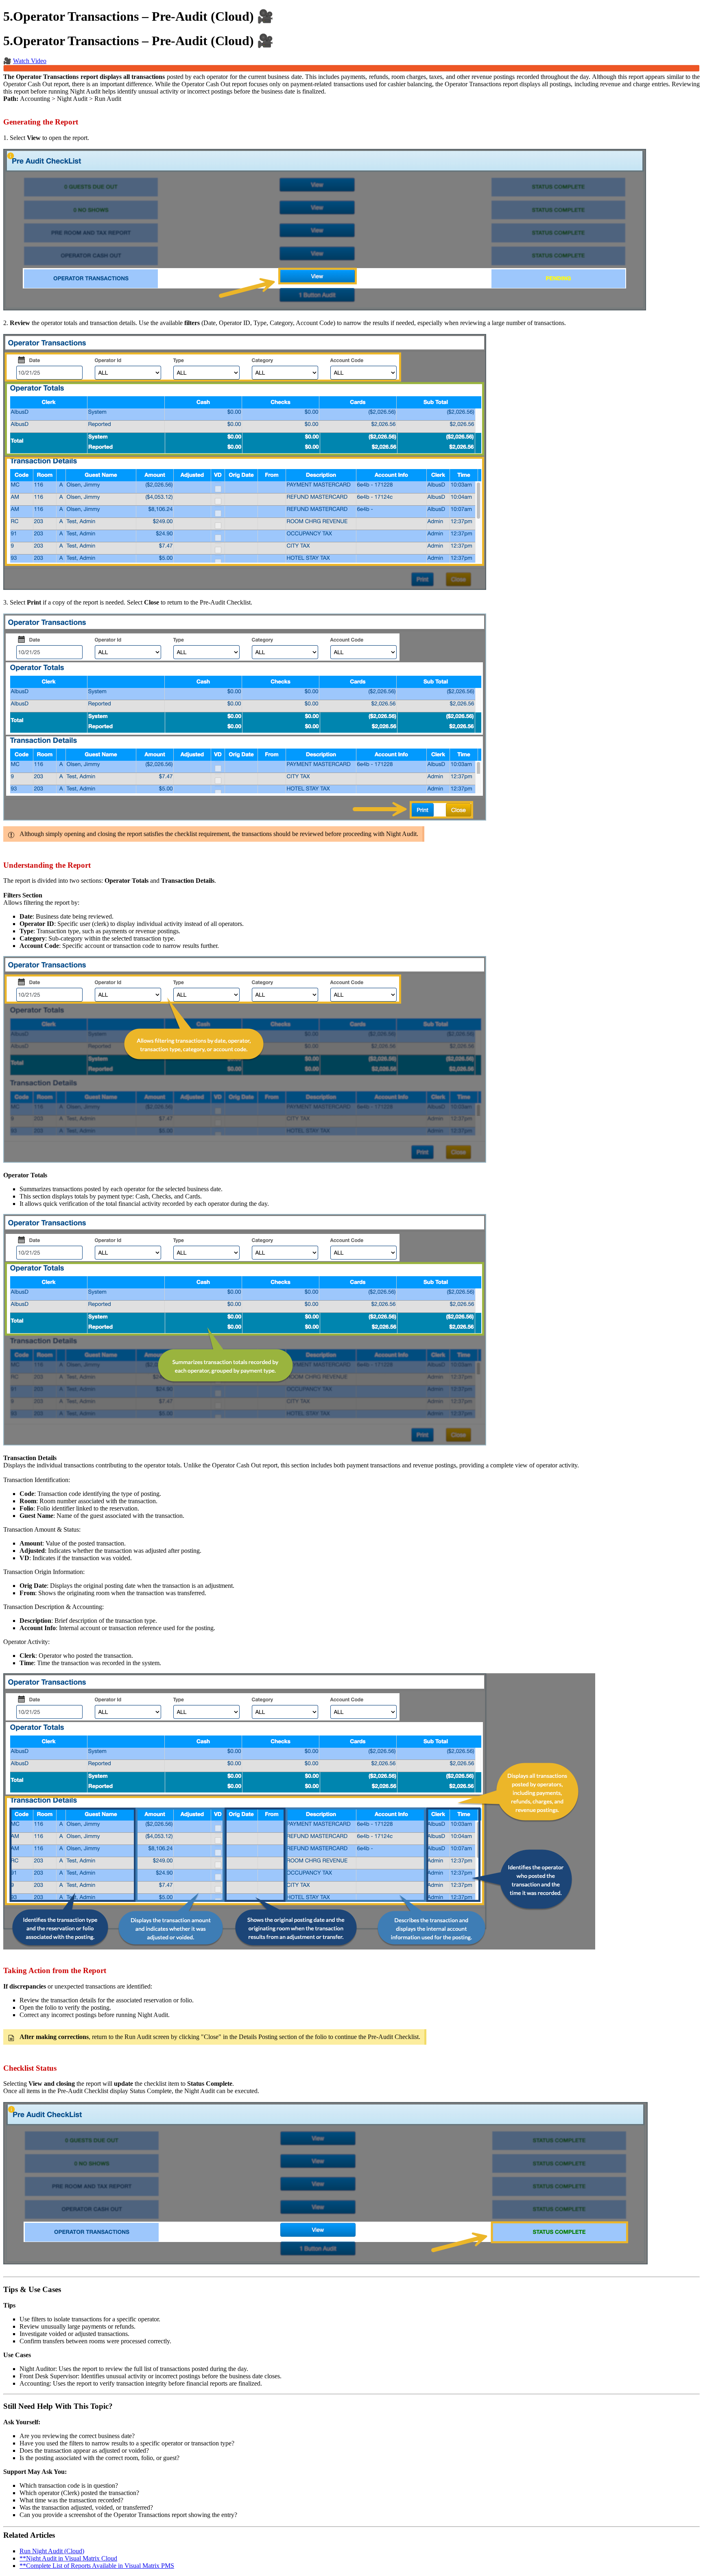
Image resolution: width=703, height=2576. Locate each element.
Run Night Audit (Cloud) (52, 2551)
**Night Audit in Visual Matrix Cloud (68, 2558)
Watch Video (30, 61)
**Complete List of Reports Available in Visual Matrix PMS (97, 2566)
